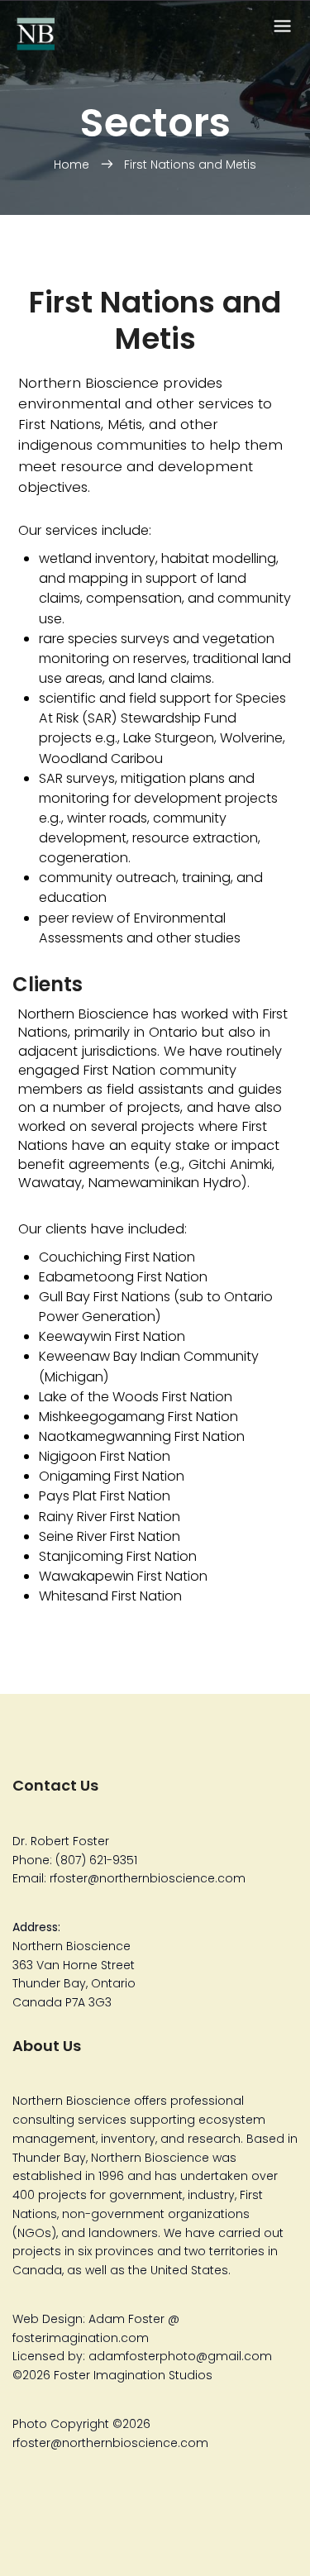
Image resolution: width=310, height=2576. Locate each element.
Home (73, 165)
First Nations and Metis (190, 165)
